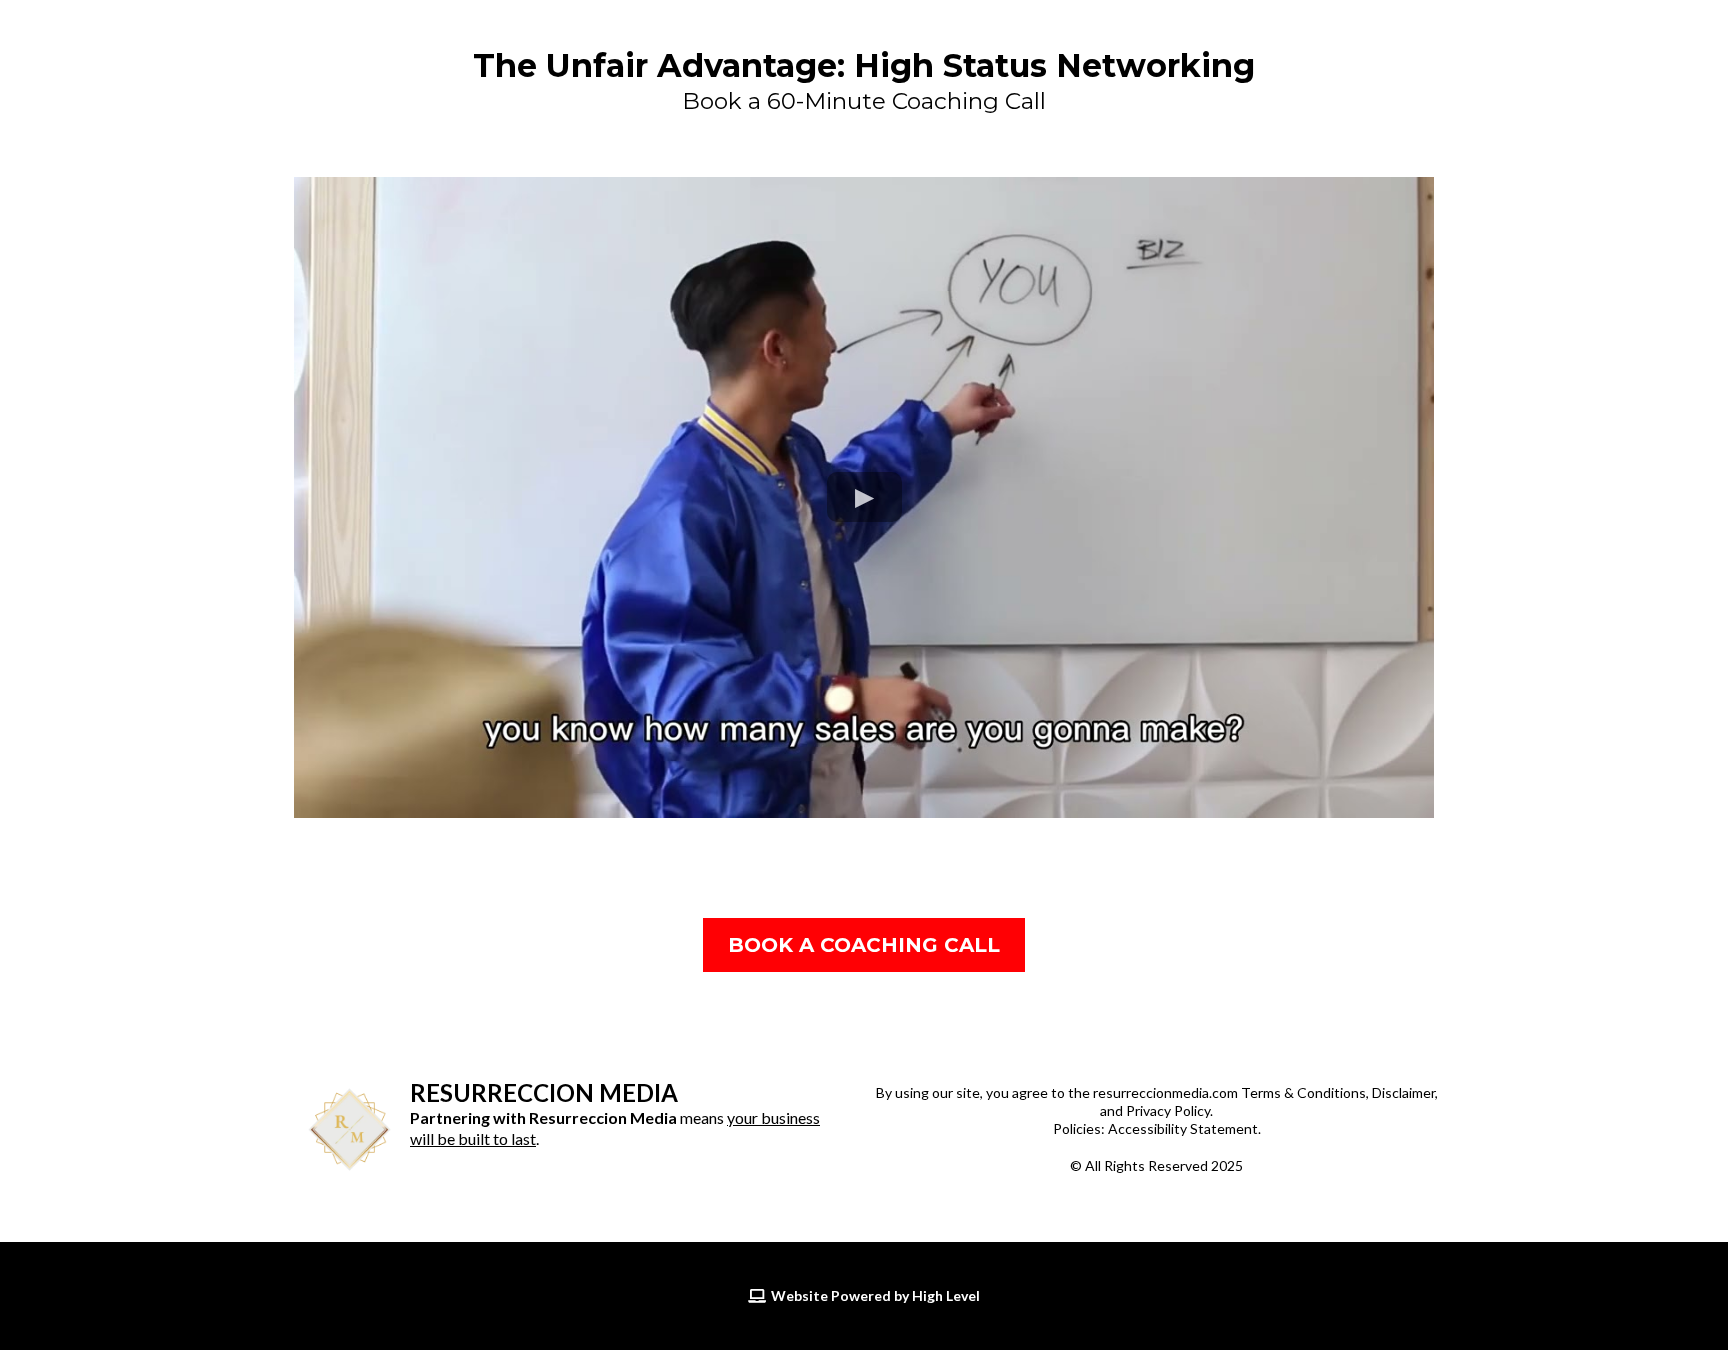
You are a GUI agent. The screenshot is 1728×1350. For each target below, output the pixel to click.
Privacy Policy (1168, 1110)
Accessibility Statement (1183, 1128)
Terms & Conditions (1303, 1092)
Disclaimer (1403, 1092)
